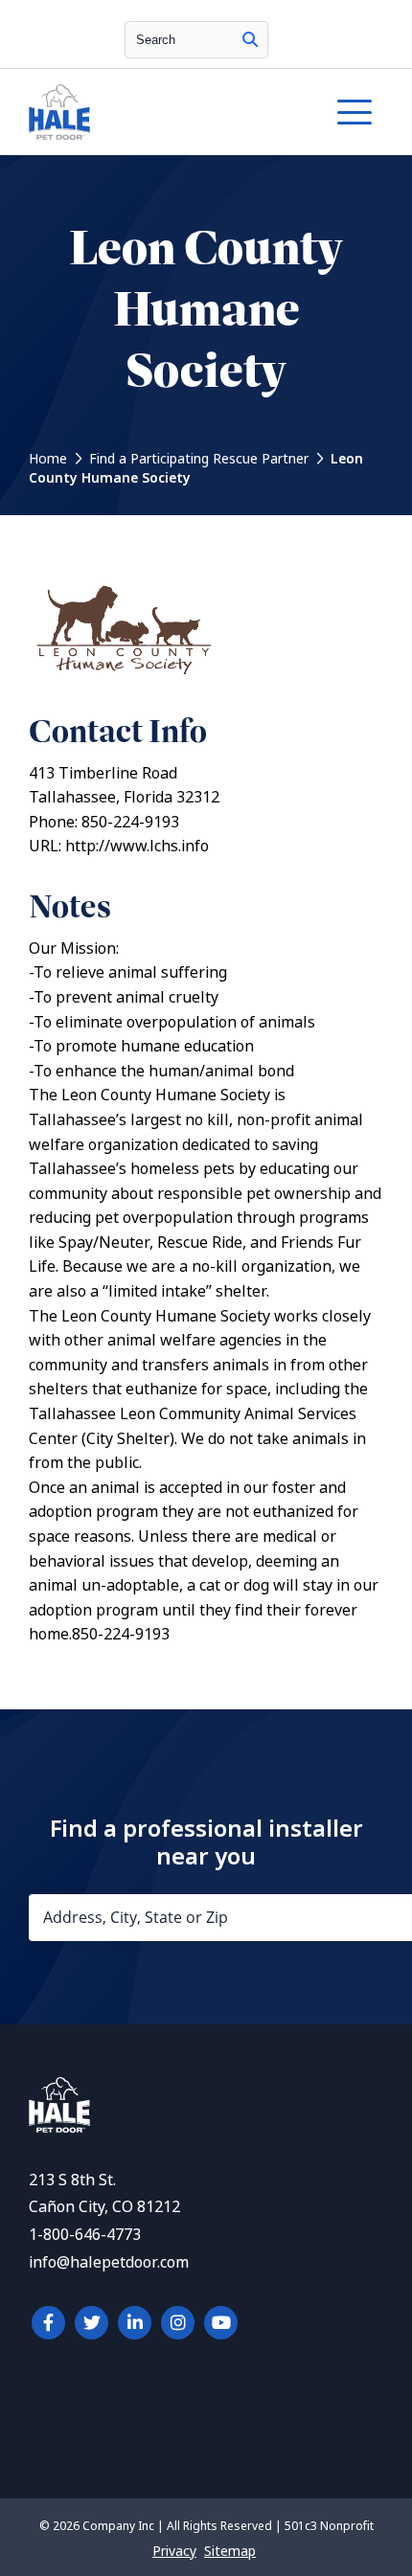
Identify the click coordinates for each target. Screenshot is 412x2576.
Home (48, 459)
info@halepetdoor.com (109, 2262)
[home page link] (158, 112)
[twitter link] (92, 2323)
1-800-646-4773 (85, 2235)
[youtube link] (221, 2323)
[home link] (59, 2127)
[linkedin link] (135, 2323)
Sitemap (230, 2551)
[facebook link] (48, 2323)
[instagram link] (178, 2323)
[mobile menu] (355, 112)
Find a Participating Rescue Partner (199, 459)
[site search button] (250, 40)
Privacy (174, 2551)
